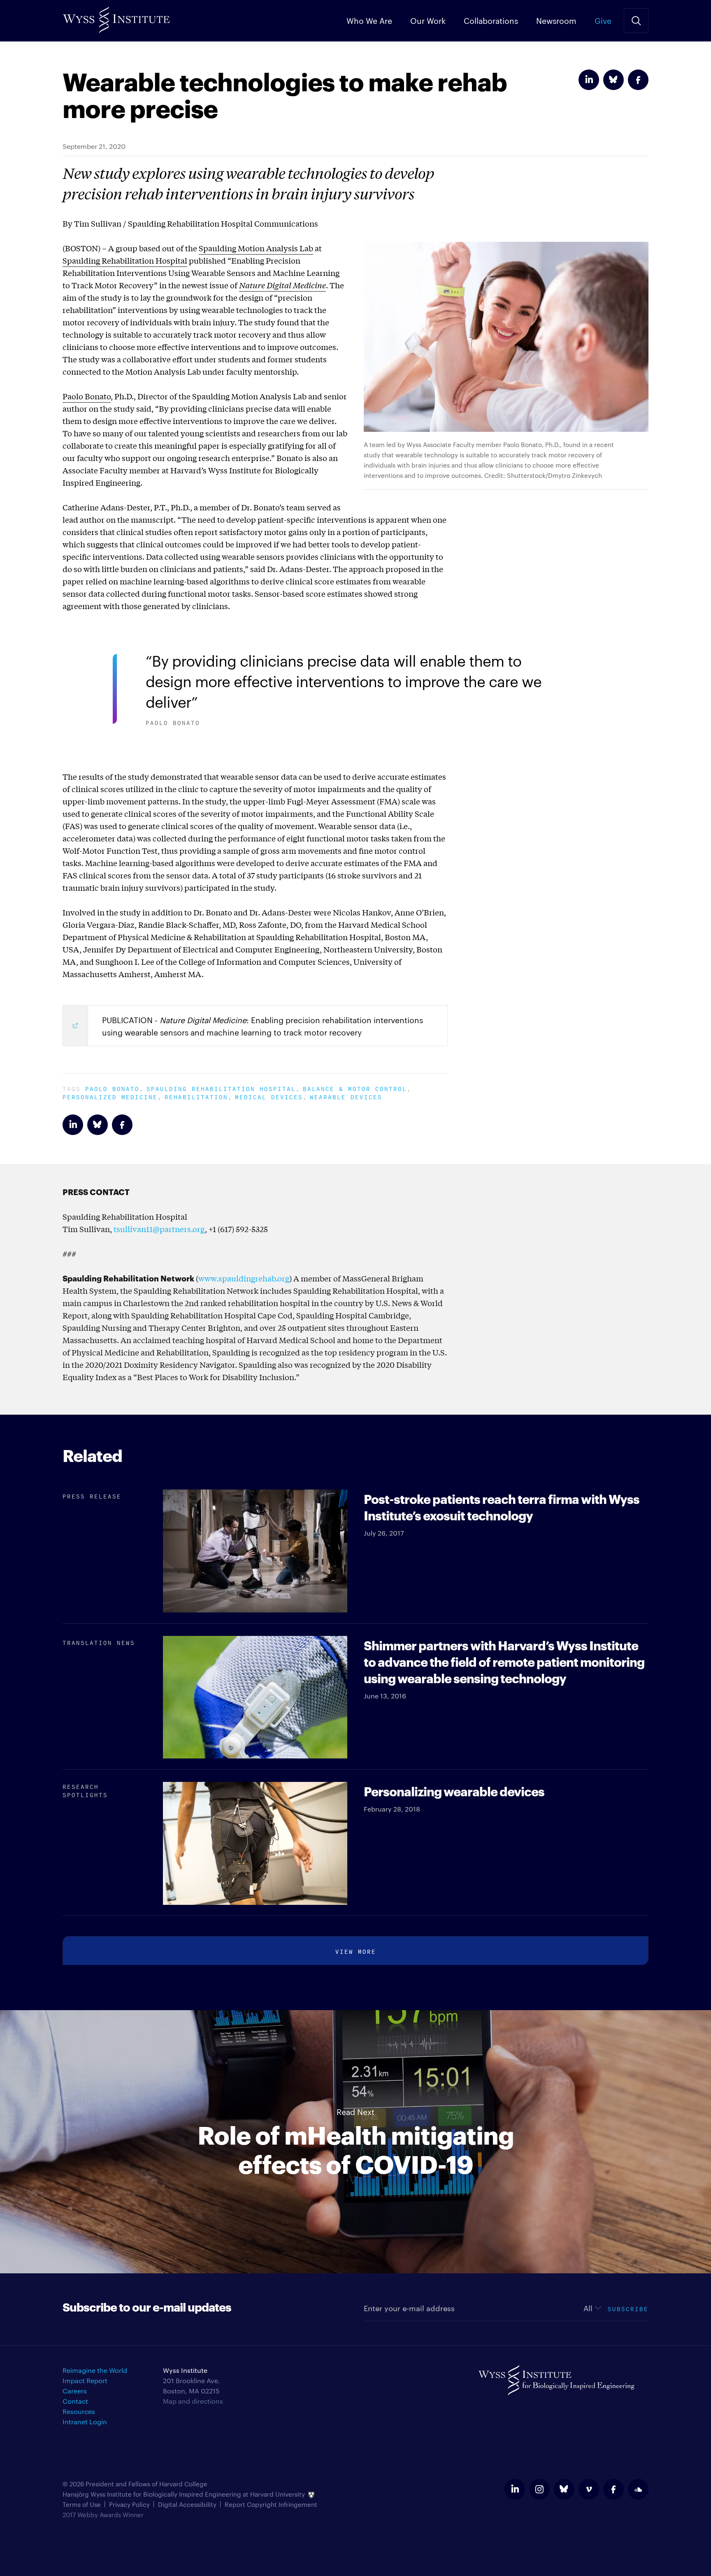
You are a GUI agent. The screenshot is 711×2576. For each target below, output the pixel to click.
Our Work (428, 20)
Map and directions (193, 2401)
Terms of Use (82, 2504)
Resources (79, 2411)
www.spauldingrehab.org (244, 1278)
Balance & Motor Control (355, 1088)
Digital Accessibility (187, 2504)
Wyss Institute (116, 17)
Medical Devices (269, 1096)
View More (356, 1951)
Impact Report (85, 2380)
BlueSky (613, 80)
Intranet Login (85, 2422)
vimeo (589, 2489)
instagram (539, 2489)
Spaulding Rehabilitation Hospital (125, 260)
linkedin (515, 2489)
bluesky (564, 2489)
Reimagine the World (95, 2370)
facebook (613, 2489)
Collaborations (491, 20)
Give (603, 20)
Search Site (636, 21)
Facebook (638, 80)
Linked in (589, 80)
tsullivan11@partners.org (159, 1229)
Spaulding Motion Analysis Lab (256, 248)
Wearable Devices (346, 1096)
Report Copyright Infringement (271, 2504)
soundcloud (638, 2489)
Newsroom (556, 20)
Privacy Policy (129, 2504)
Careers (75, 2391)
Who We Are (369, 20)
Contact (75, 2401)
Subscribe (628, 2308)
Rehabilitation (196, 1096)
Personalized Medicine (110, 1096)
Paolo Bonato (87, 396)
